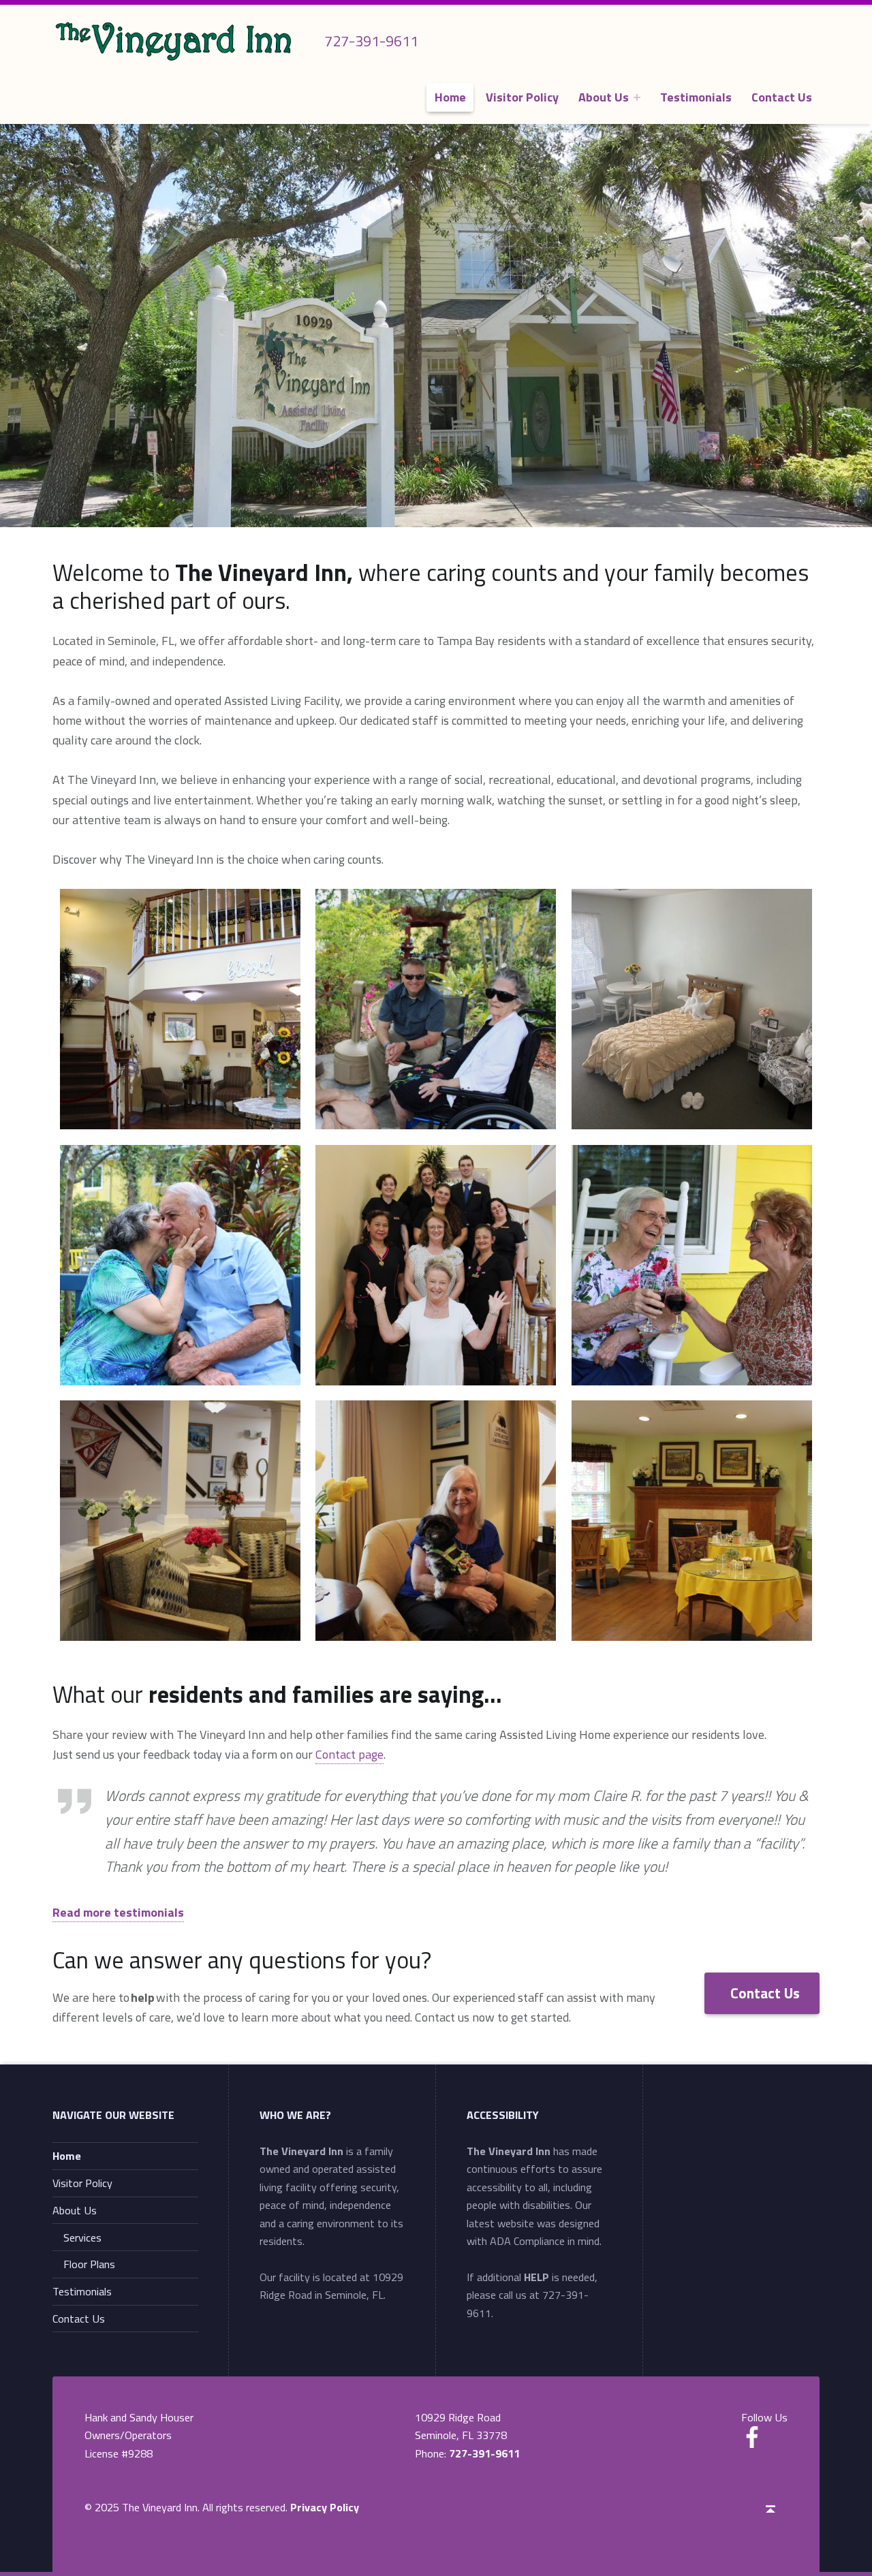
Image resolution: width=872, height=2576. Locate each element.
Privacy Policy (325, 2507)
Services (82, 2237)
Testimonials (696, 97)
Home (450, 97)
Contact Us (782, 97)
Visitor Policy (522, 97)
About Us (604, 97)
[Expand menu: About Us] (637, 97)
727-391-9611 (484, 2453)
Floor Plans (89, 2264)
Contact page (349, 1754)
